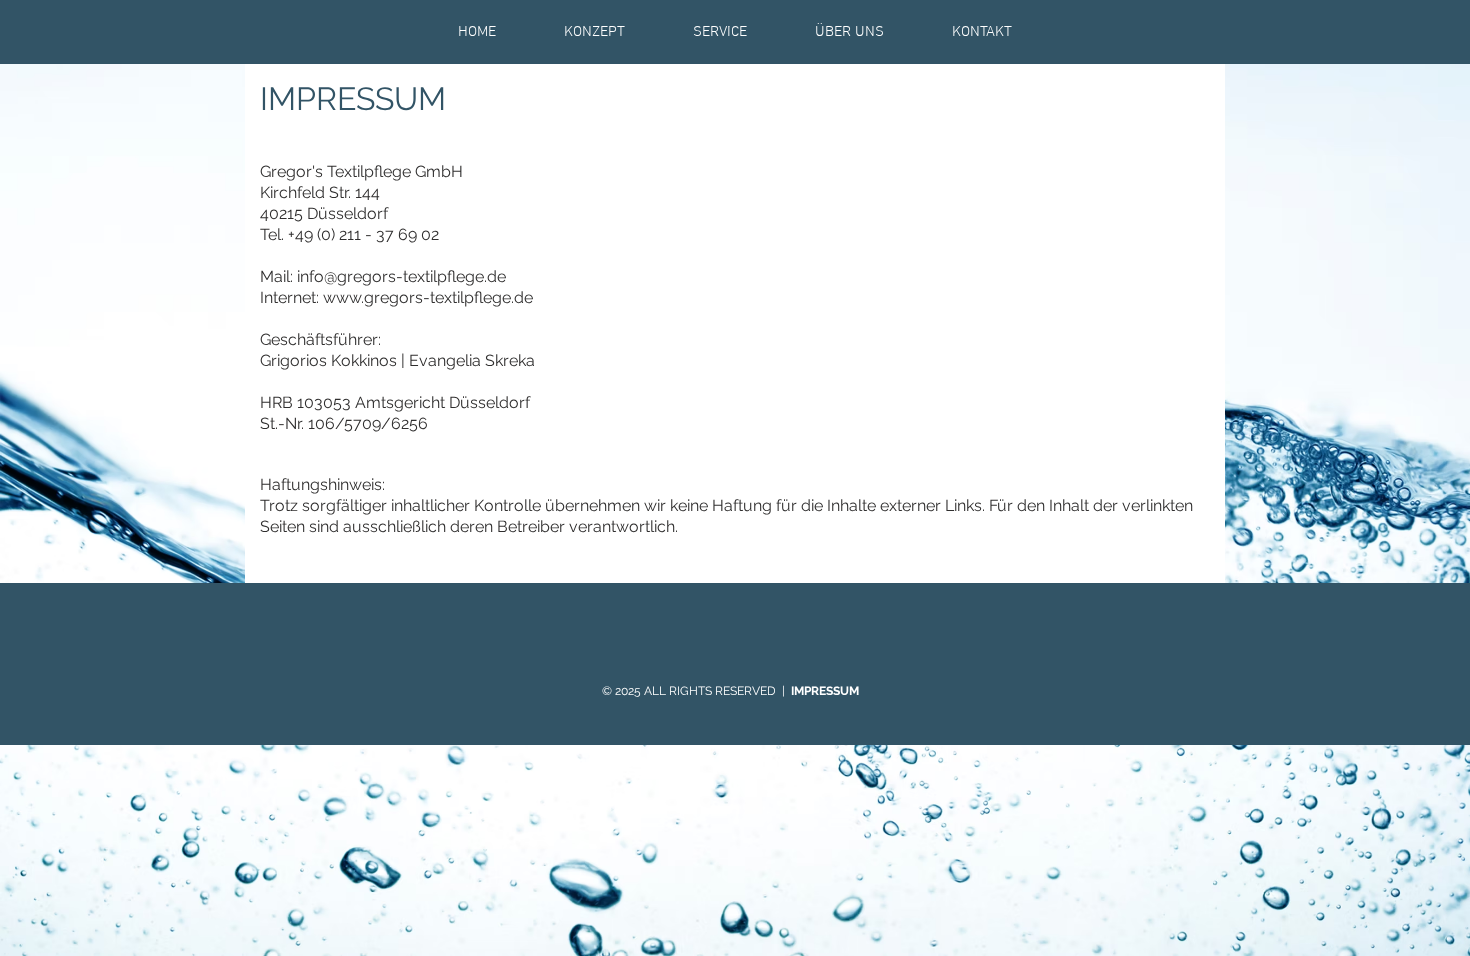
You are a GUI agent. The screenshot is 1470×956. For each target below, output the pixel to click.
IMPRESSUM (826, 691)
